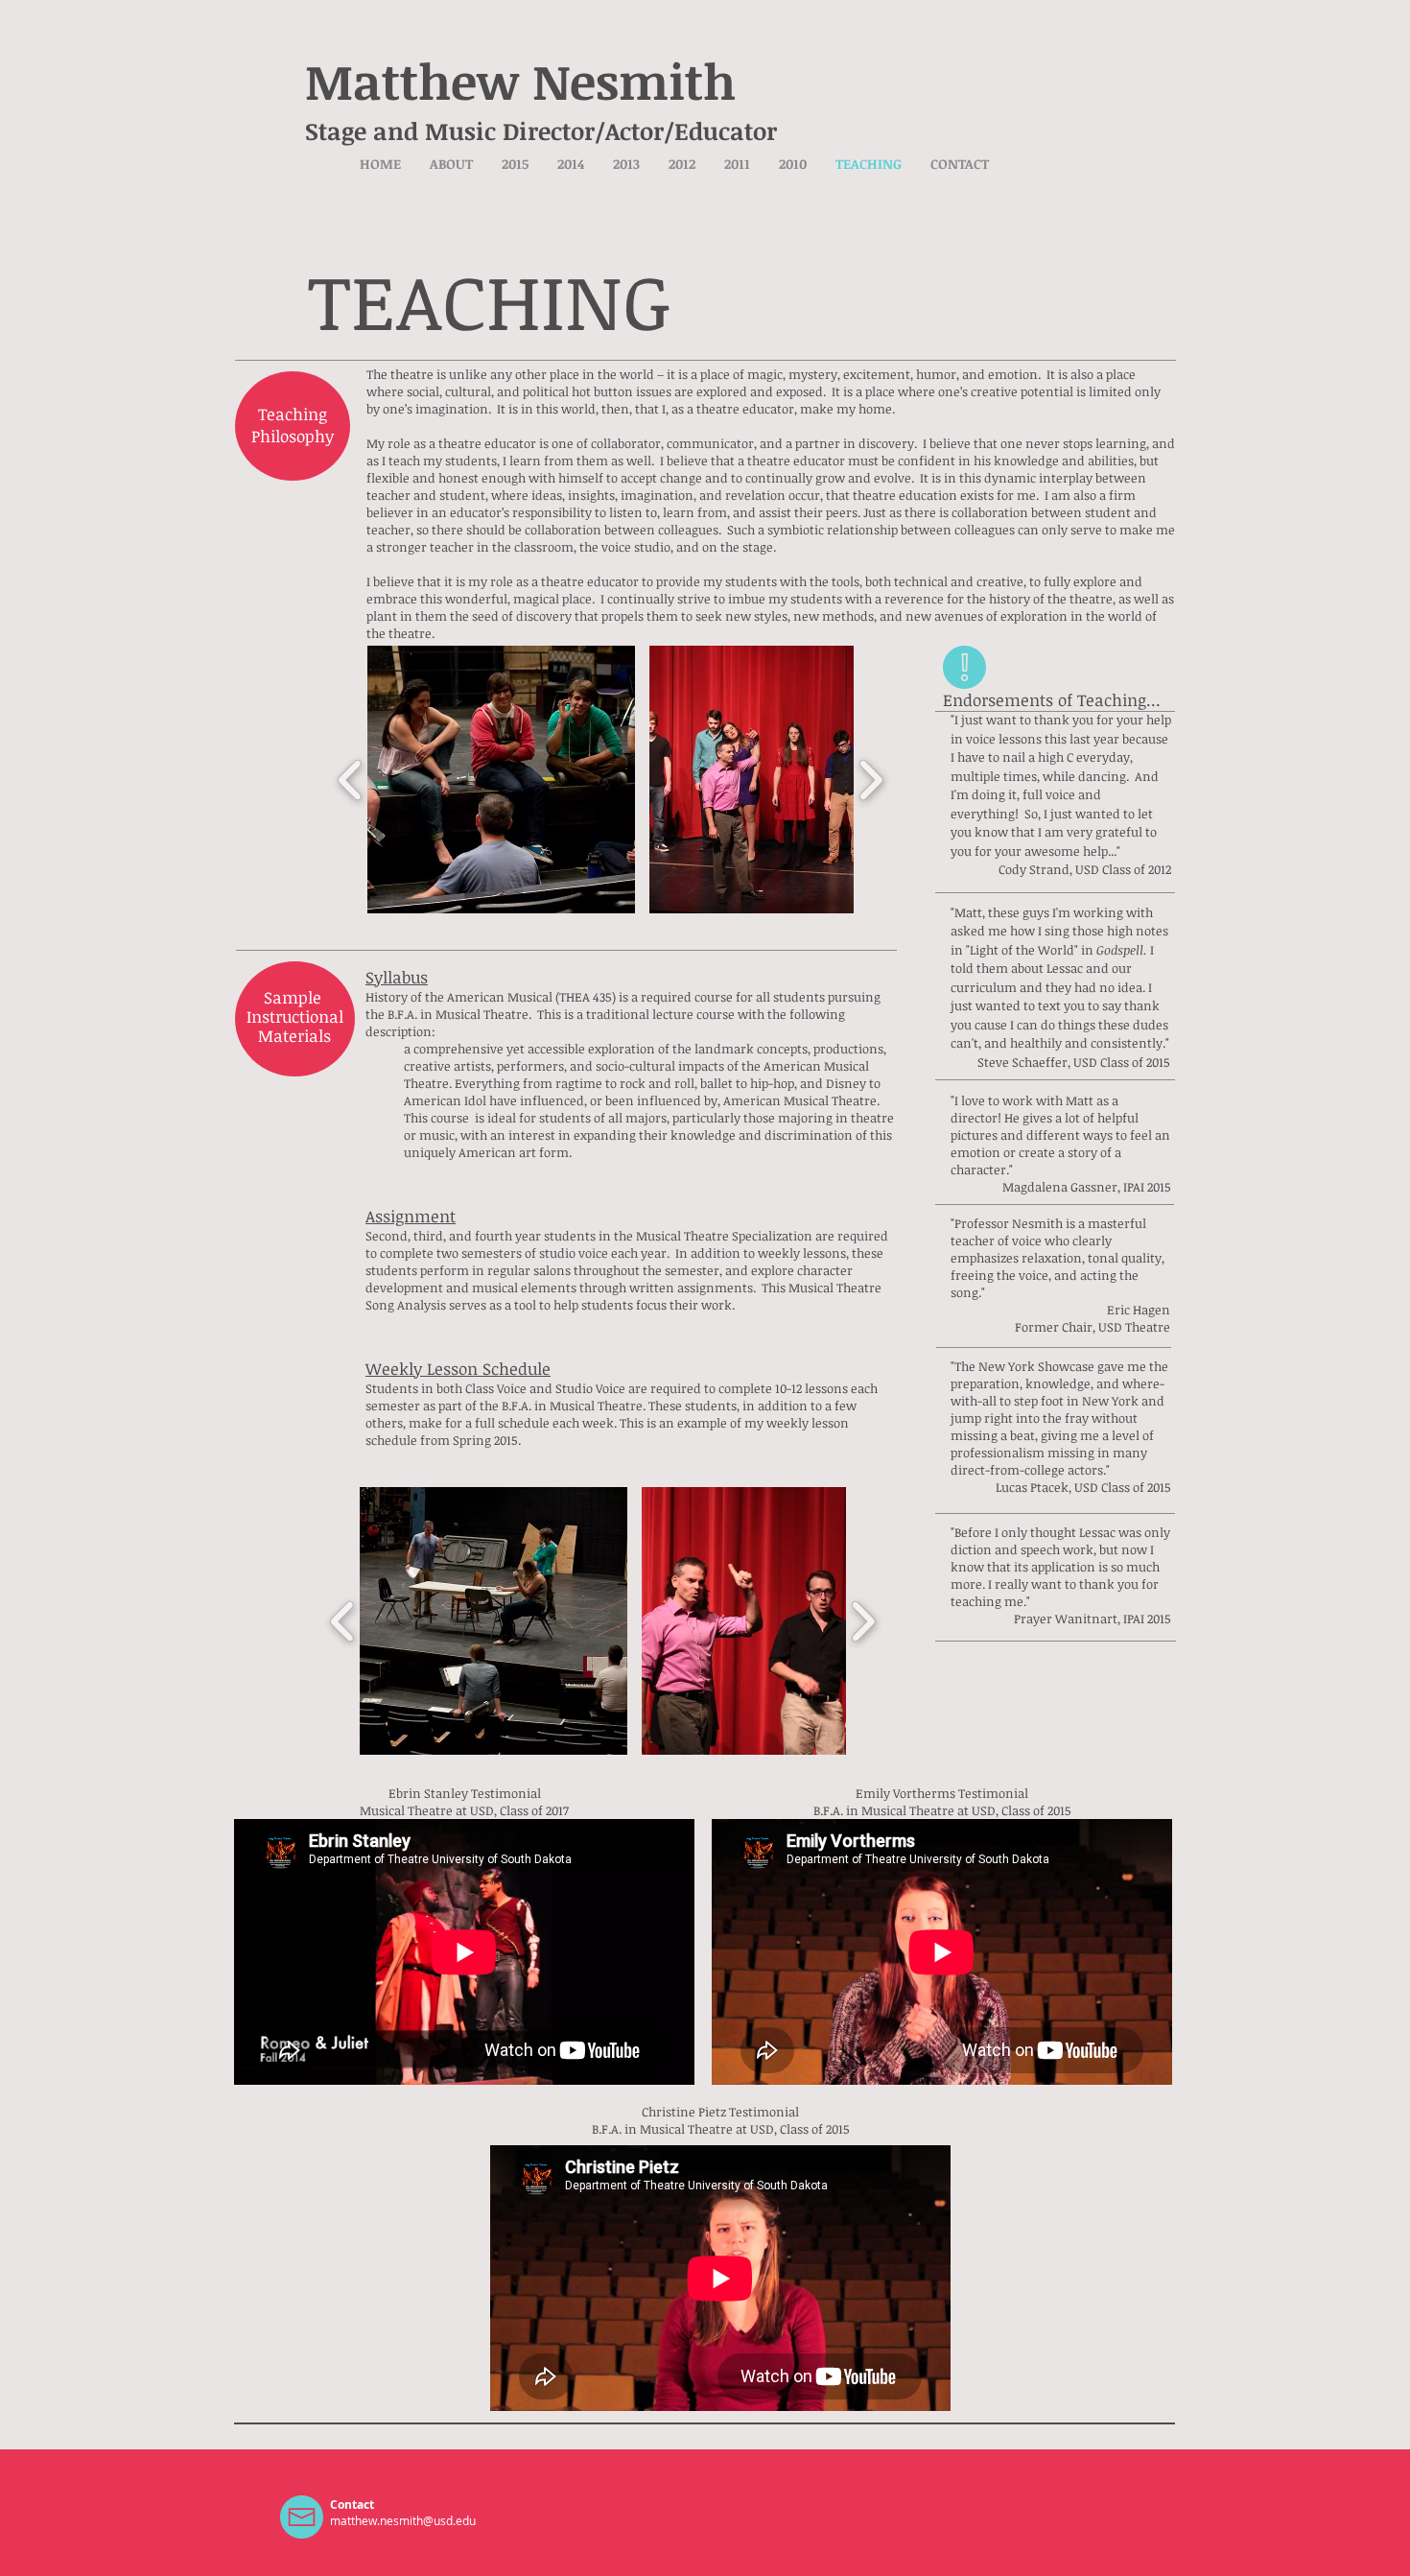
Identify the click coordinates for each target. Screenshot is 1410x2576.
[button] (515, 164)
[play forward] (870, 780)
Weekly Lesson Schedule (458, 1369)
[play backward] (351, 780)
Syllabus (397, 977)
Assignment (411, 1216)
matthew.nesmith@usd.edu (403, 2520)
